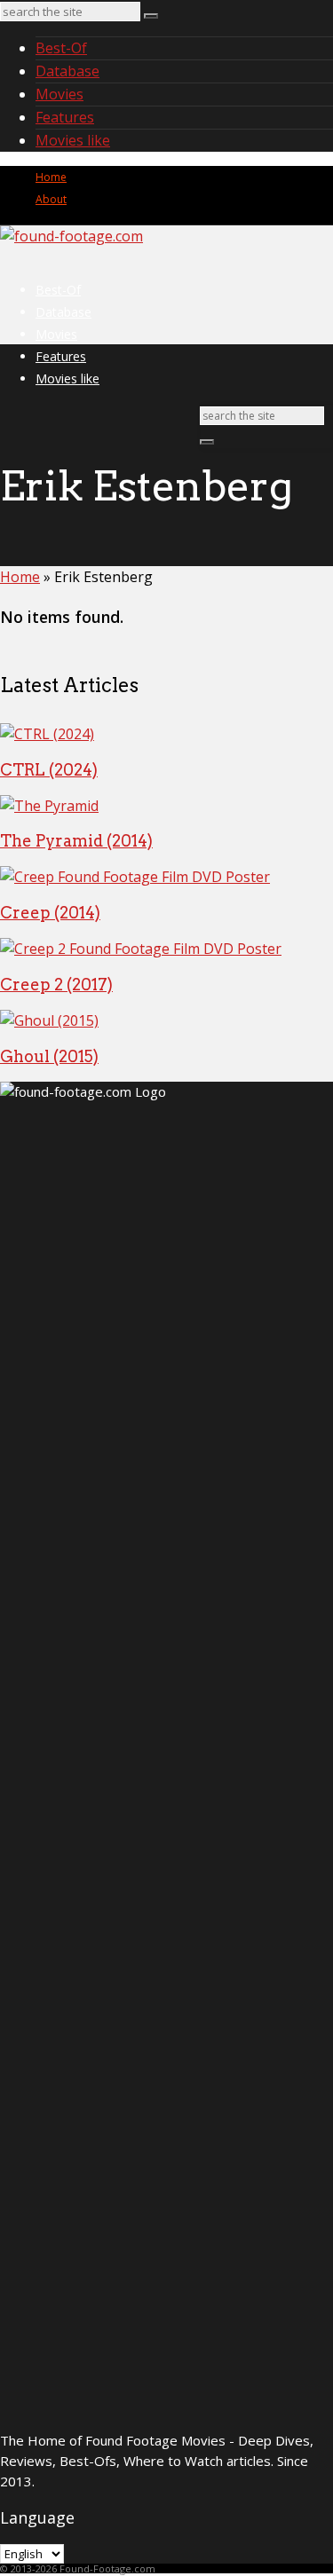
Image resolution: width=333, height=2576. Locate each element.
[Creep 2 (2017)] (141, 949)
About (51, 199)
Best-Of (61, 48)
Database (67, 71)
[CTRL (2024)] (47, 734)
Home (51, 177)
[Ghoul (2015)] (49, 1020)
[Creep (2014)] (135, 877)
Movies (59, 94)
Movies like (73, 140)
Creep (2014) (50, 913)
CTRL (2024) (49, 770)
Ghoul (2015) (49, 1056)
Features (65, 117)
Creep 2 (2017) (56, 985)
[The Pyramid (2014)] (49, 806)
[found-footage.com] (71, 236)
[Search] (151, 16)
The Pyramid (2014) (76, 841)
